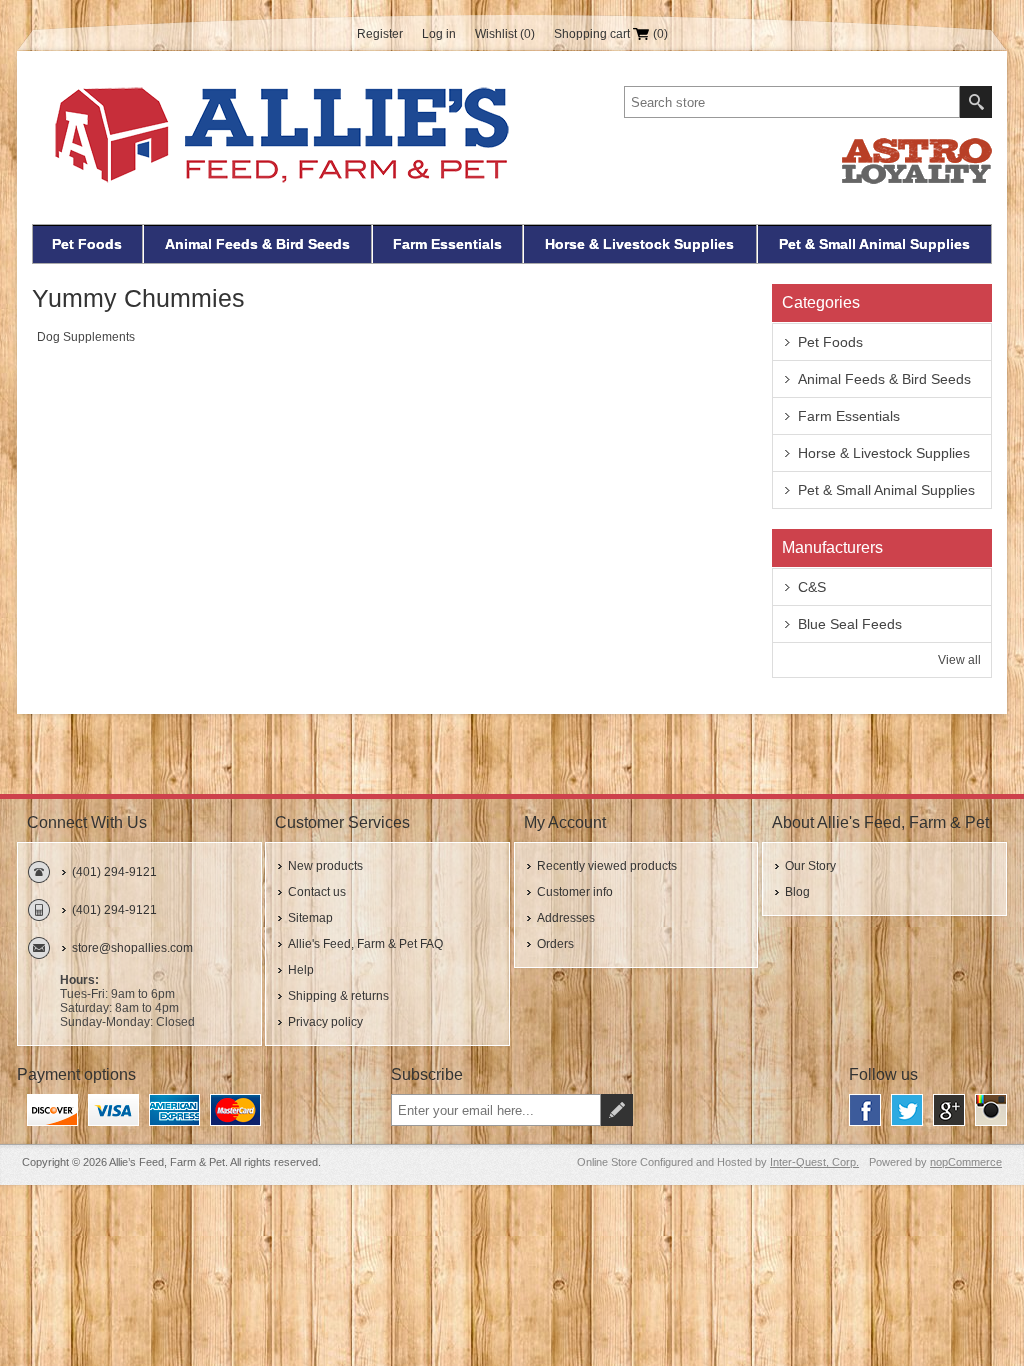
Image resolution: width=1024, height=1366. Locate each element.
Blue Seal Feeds (850, 624)
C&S (812, 587)
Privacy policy (325, 1022)
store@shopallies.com (132, 948)
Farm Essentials (447, 244)
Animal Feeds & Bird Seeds (257, 244)
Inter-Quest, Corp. (814, 1162)
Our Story (810, 866)
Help (301, 970)
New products (325, 866)
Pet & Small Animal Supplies (874, 244)
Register (380, 34)
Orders (555, 944)
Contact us (317, 892)
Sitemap (310, 918)
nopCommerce (966, 1162)
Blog (797, 892)
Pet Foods (87, 244)
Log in (439, 34)
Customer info (575, 892)
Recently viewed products (607, 866)
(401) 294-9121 (114, 872)
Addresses (566, 918)
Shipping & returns (338, 996)
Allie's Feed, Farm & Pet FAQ (365, 944)
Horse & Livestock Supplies (639, 244)
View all (959, 660)
